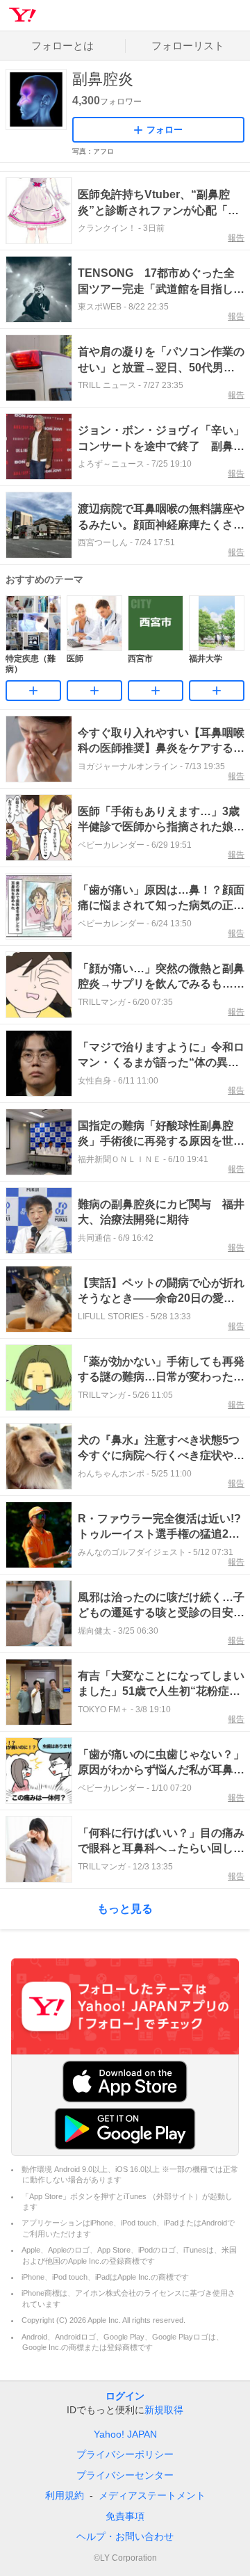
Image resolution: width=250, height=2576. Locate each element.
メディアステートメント (152, 2495)
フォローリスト (188, 46)
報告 (236, 238)
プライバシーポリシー (125, 2454)
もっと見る (125, 1909)
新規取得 (164, 2410)
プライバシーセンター (125, 2475)
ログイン (125, 2396)
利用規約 (65, 2495)
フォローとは (62, 46)
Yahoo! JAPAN (125, 2434)
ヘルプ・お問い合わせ (125, 2536)
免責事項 (125, 2516)
